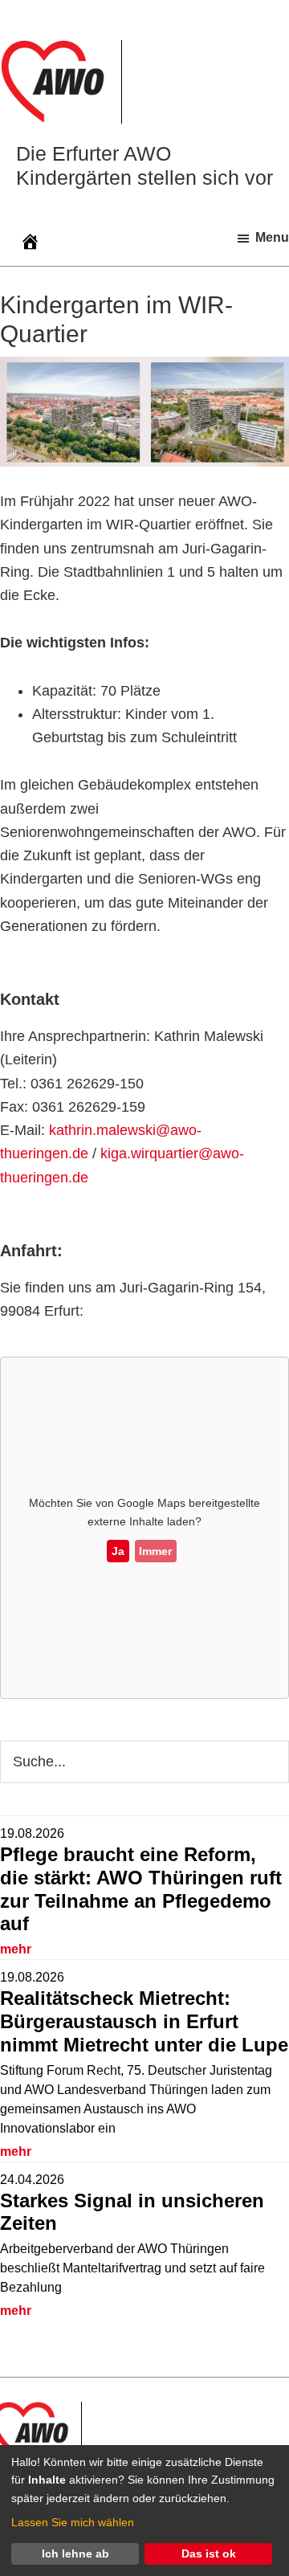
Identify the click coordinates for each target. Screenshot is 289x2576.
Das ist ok (209, 2554)
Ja (118, 1551)
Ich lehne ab (75, 2554)
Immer (155, 1551)
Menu (272, 237)
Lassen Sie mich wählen (73, 2522)
